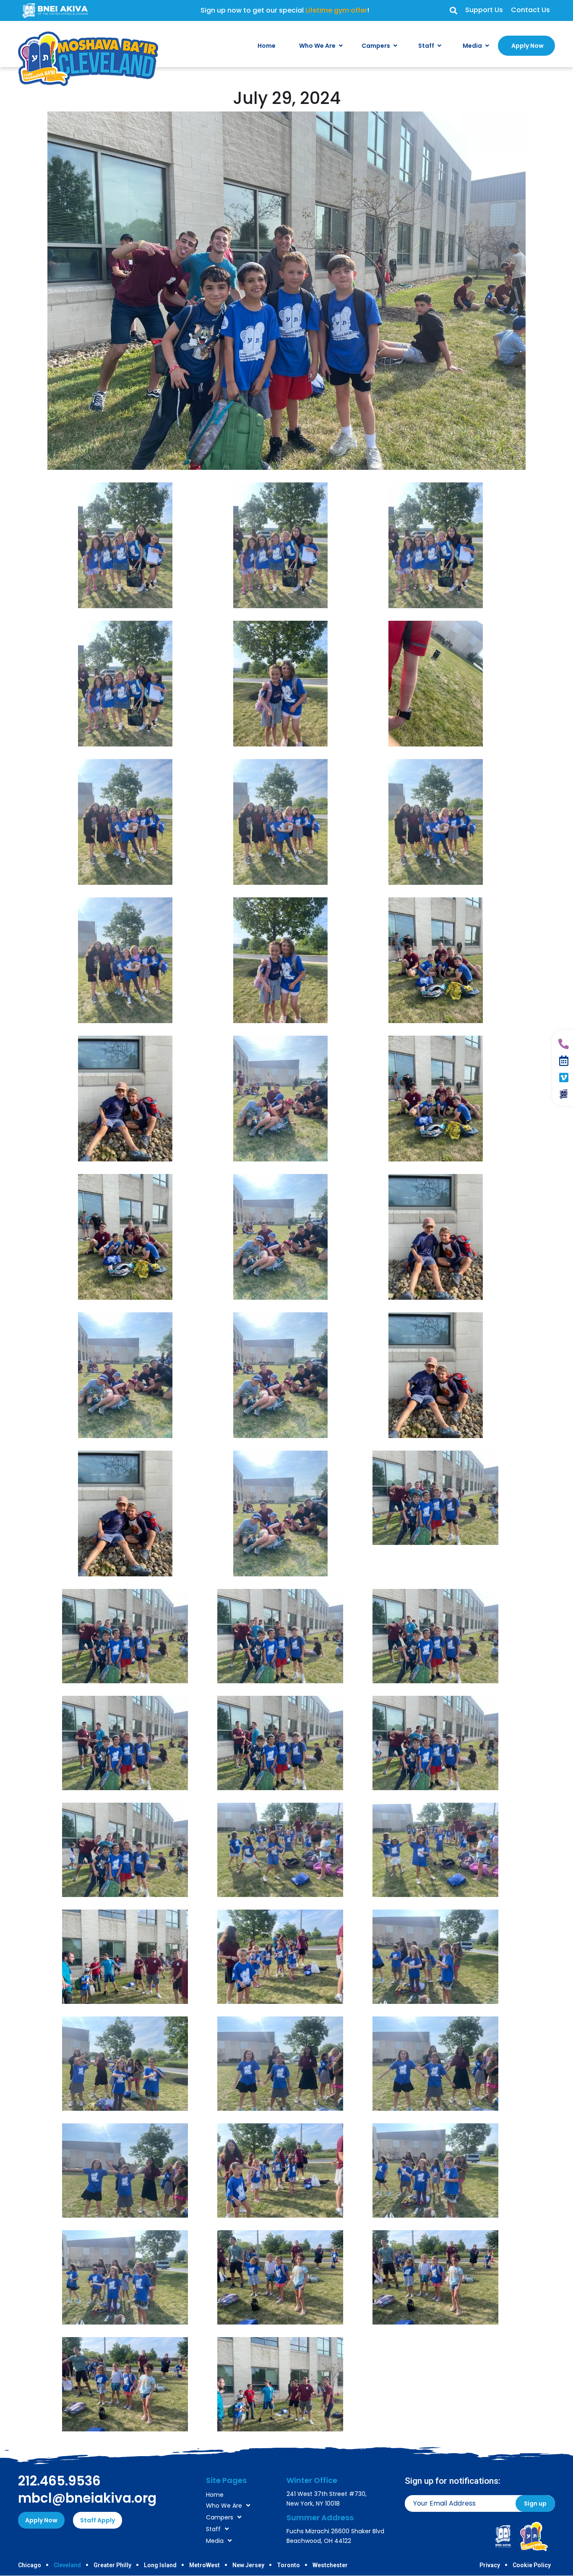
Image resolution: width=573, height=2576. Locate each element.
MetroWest (204, 2565)
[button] (453, 11)
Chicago (30, 2565)
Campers (220, 2517)
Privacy (490, 2565)
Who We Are (224, 2506)
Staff (213, 2529)
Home (215, 2495)
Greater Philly (112, 2565)
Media (215, 2541)
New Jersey (248, 2565)
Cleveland (67, 2565)
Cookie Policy (532, 2565)
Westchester (330, 2565)
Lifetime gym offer (336, 10)
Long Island (160, 2565)
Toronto (288, 2565)
